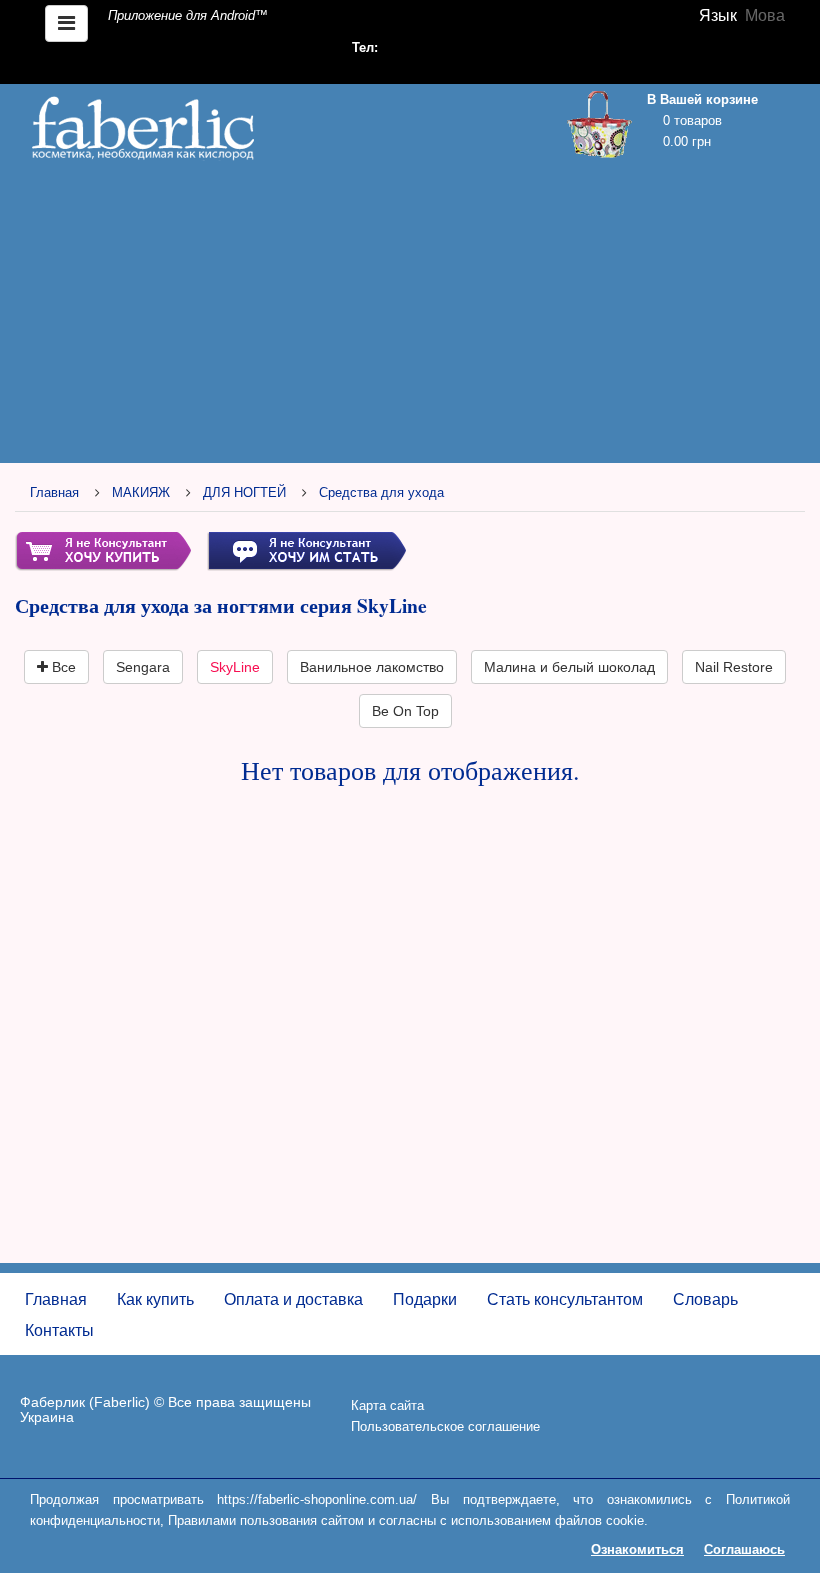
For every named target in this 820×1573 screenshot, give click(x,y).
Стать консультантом (565, 1299)
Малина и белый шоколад (569, 667)
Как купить (155, 1299)
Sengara (143, 667)
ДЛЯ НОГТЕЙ (244, 492)
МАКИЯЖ (141, 492)
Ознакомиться (637, 1549)
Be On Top (405, 711)
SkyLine (235, 667)
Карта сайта (387, 1405)
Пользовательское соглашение (445, 1426)
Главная (54, 492)
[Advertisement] (410, 317)
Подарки (425, 1299)
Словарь (705, 1299)
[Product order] (103, 550)
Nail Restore (734, 667)
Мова (765, 15)
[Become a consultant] (306, 550)
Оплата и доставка (293, 1299)
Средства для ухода (381, 492)
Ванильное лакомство (372, 667)
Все (62, 667)
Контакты (59, 1330)
